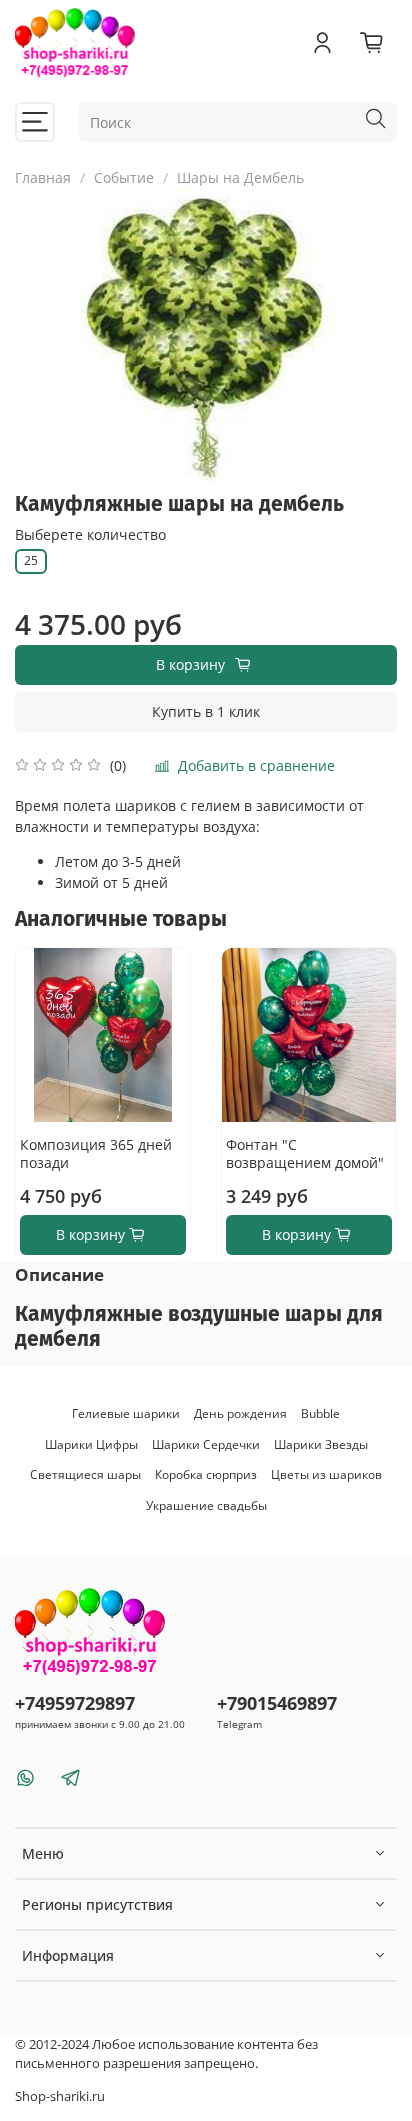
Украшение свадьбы (206, 1505)
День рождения (240, 1413)
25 (31, 560)
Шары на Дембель (240, 177)
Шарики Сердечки (206, 1444)
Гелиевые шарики (126, 1413)
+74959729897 (75, 1703)
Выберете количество (90, 535)
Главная (43, 177)
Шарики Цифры (91, 1444)
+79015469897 (277, 1703)
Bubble (320, 1413)
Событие (124, 177)
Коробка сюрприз (206, 1474)
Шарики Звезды (321, 1444)
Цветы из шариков (326, 1474)
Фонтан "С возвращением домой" (305, 1153)
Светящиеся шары (85, 1474)
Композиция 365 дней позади (96, 1153)
